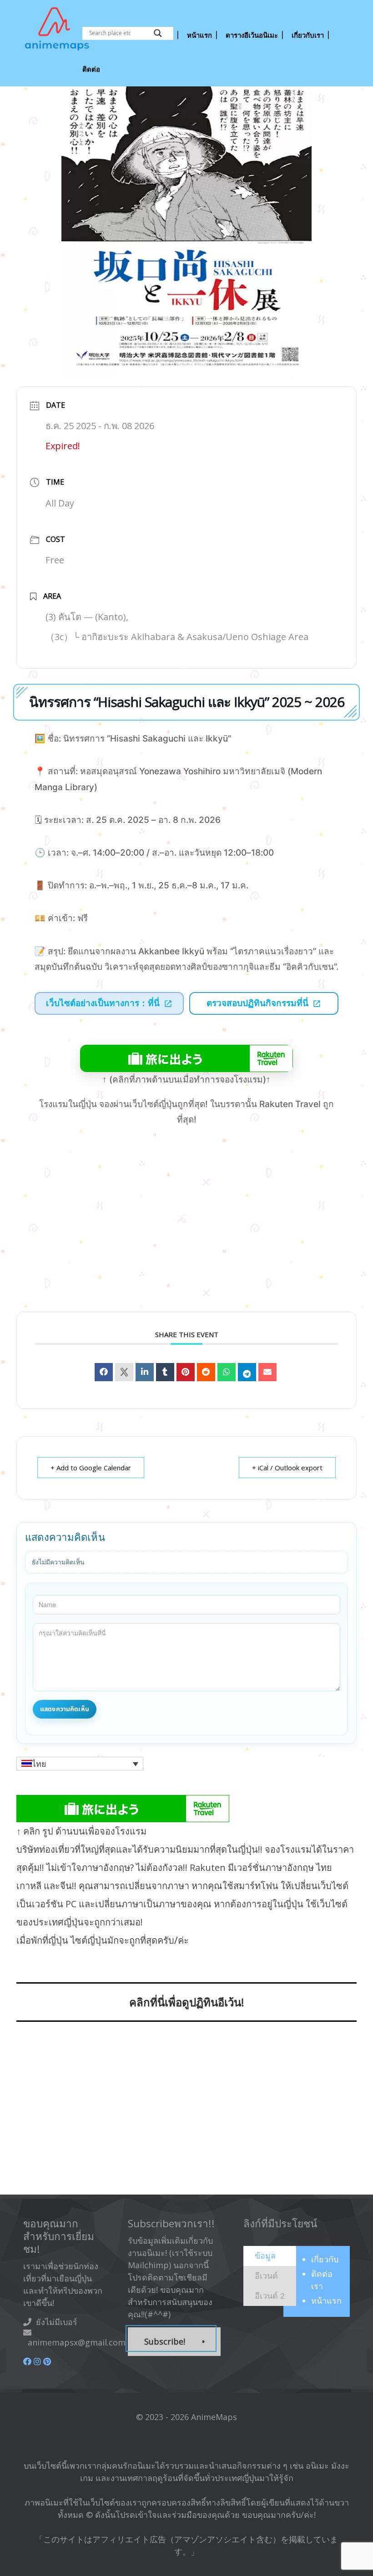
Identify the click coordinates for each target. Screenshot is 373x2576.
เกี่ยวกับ (325, 2259)
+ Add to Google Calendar (91, 1468)
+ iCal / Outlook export (287, 1468)
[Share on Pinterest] (186, 1372)
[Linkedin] (145, 1372)
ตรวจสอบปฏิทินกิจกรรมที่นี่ (257, 1003)
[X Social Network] (124, 1372)
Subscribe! (165, 2341)
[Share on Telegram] (247, 1372)
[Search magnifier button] (158, 33)
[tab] (270, 2256)
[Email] (267, 1372)
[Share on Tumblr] (165, 1372)
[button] (80, 1764)
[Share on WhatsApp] (227, 1372)
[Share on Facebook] (104, 1372)
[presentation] (265, 2255)
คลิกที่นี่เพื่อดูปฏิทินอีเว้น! (187, 2002)
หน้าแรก (326, 2300)
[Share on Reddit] (206, 1372)
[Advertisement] (186, 2114)
